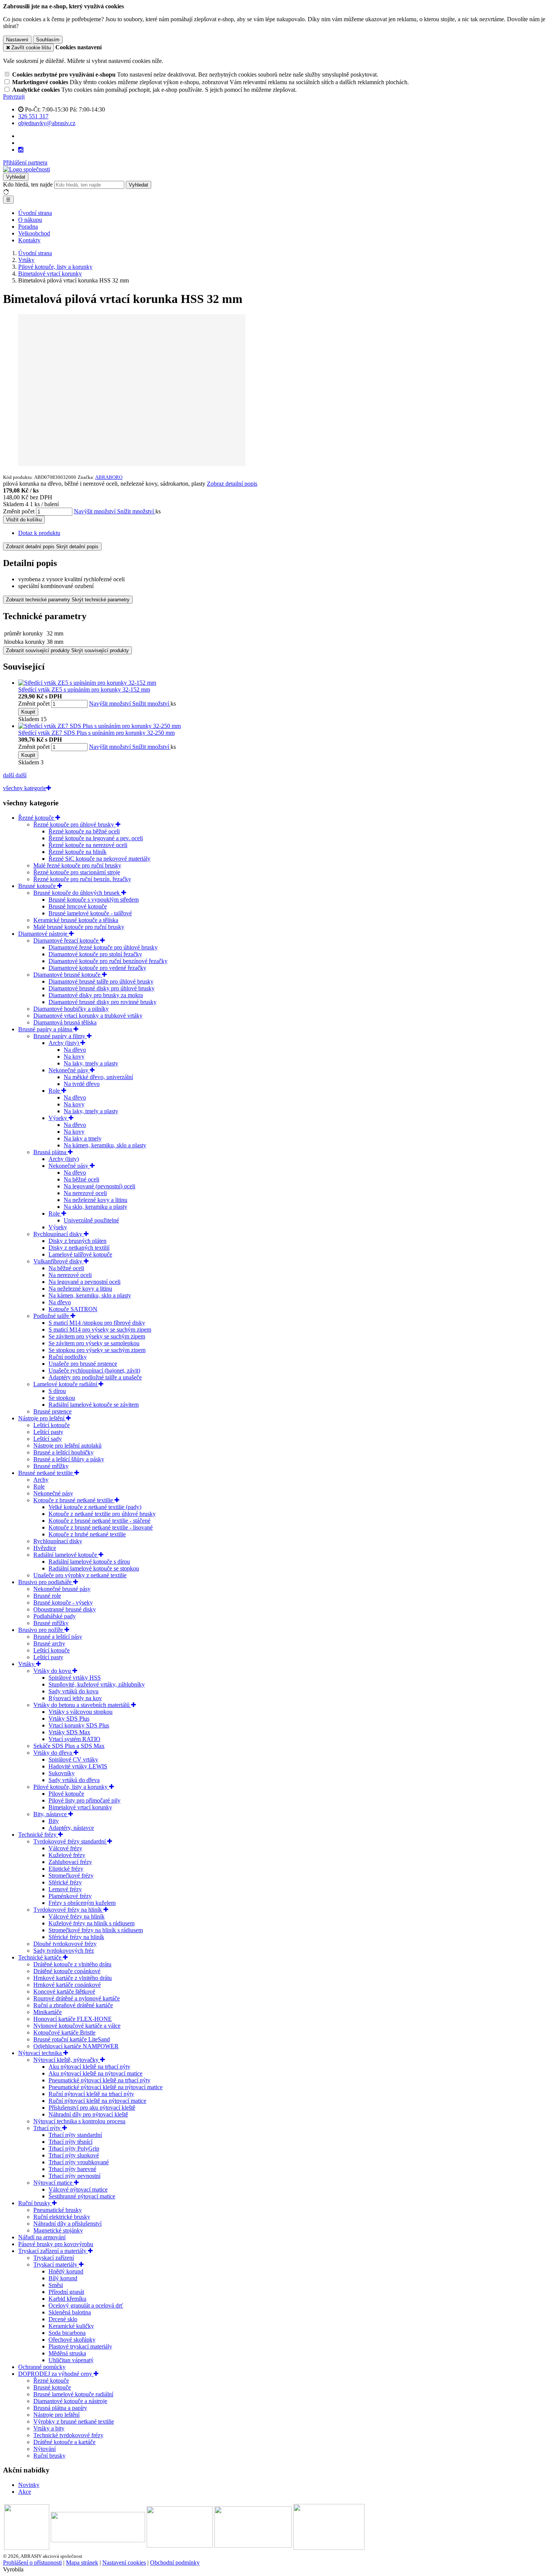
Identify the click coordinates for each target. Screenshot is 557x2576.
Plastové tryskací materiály (80, 2346)
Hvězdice (45, 1548)
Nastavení (17, 40)
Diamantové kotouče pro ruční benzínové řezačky (108, 961)
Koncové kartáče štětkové (64, 1992)
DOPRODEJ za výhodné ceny (56, 2374)
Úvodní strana (35, 213)
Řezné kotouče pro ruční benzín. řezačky (82, 879)
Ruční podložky (68, 1357)
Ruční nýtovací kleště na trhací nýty (91, 2094)
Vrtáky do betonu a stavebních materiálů (82, 1705)
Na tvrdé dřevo (82, 1084)
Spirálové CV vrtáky (73, 1759)
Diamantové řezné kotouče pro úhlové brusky (103, 947)
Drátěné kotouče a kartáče (64, 2442)
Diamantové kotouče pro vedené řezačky (97, 968)
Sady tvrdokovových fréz (64, 1951)
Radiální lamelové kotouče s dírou (89, 1562)
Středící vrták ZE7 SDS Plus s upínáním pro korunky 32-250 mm (96, 733)
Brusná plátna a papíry (60, 2408)
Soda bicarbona (67, 2333)
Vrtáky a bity (49, 2428)
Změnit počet (19, 511)
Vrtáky (27, 1664)
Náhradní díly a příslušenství (67, 2224)
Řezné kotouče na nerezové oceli (88, 845)
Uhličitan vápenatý (71, 2360)
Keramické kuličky (71, 2326)
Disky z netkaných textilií (79, 1248)
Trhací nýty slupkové (74, 2155)
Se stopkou (62, 1398)
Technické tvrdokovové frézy (68, 2435)
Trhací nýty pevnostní (74, 2176)
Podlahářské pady (55, 1616)
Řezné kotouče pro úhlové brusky (74, 824)
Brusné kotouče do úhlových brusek (77, 893)
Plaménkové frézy (70, 1896)
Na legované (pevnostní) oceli (99, 1186)
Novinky (29, 2485)
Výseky (59, 1118)
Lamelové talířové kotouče (80, 1254)
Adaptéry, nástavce (71, 1828)
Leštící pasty (48, 1432)
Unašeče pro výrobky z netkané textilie (80, 1575)
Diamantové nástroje (44, 934)
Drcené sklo (63, 2319)
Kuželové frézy (67, 1855)
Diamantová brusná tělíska (65, 1022)
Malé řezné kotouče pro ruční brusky (77, 865)
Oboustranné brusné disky (65, 1609)
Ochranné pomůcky (42, 2367)
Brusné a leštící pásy (58, 1637)
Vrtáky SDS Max (69, 1732)
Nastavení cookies (124, 2563)
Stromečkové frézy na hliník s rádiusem (96, 1930)
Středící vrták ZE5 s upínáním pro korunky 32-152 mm (84, 689)
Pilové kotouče (66, 1794)
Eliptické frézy (66, 1869)
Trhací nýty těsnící (70, 2142)
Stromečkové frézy (71, 1876)
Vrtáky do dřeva (53, 1753)
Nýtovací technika (41, 2053)
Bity (54, 1821)
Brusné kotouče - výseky (63, 1603)
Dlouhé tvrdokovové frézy (65, 1944)
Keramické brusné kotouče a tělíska (76, 920)
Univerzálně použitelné (91, 1220)
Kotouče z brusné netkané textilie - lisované (101, 1527)
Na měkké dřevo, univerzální (98, 1077)
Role (55, 1091)
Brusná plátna (51, 1152)
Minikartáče (48, 2012)
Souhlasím (48, 40)
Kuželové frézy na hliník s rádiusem (92, 1923)
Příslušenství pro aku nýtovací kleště (92, 2108)
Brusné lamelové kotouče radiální (73, 2394)
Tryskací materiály (56, 2265)
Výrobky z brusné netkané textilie (74, 2421)
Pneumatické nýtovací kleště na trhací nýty (99, 2080)
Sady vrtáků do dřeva (74, 1780)
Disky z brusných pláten (77, 1241)
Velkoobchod (34, 233)
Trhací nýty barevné (72, 2169)
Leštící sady (48, 1439)
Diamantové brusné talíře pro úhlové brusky (101, 981)
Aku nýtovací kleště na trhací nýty (89, 2067)
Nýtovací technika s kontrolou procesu (79, 2121)
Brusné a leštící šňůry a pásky (69, 1459)
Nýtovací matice (54, 2183)
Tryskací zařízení (54, 2258)
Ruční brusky (35, 2203)
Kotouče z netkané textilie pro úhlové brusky (102, 1514)
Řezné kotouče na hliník (77, 852)
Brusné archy (49, 1643)
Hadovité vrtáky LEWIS (78, 1766)
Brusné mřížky (51, 1466)
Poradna (28, 227)
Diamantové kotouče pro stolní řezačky (95, 954)
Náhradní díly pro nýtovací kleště (88, 2114)
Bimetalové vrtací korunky (80, 1807)
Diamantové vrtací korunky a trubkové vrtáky (88, 1016)
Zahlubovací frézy (70, 1862)
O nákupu (30, 220)
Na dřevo (75, 1050)
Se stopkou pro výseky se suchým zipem (97, 1350)
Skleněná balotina (70, 2312)
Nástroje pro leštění (42, 1418)
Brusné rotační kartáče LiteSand (72, 2039)
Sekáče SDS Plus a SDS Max (69, 1746)
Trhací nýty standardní (75, 2135)
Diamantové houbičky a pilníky (71, 1009)
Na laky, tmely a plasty (91, 1063)
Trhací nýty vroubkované (79, 2162)
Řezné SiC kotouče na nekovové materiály (99, 859)
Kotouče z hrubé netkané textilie (87, 1534)
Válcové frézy (65, 1848)
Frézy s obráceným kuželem (82, 1903)
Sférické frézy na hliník (76, 1937)
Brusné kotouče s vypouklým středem (94, 900)
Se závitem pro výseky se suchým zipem (97, 1336)
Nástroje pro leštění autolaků (67, 1446)
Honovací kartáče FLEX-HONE (73, 2019)
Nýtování (45, 2449)
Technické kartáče (41, 1957)
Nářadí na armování (42, 2237)
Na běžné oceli (81, 1179)
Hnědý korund (66, 2271)
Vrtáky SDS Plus (69, 1719)
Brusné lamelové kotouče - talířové (90, 913)
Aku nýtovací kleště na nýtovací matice (95, 2073)
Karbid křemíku (67, 2299)
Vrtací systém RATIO (74, 1739)
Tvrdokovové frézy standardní (70, 1841)
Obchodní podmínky (175, 2563)
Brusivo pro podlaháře (46, 1582)
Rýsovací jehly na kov (75, 1698)
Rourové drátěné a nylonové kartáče (77, 1998)
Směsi (56, 2285)
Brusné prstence (52, 1411)
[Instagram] (21, 150)
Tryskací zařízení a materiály (53, 2251)
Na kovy (74, 1057)
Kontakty (29, 240)
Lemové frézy (65, 1889)
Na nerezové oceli (85, 1193)
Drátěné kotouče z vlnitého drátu (72, 1964)
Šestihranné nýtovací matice (82, 2196)
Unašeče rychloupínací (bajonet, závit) (94, 1370)
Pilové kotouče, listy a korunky (71, 1787)
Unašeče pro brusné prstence (83, 1364)
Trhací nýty (48, 2128)
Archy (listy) (64, 1043)
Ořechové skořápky (72, 2340)
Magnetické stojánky (58, 2230)
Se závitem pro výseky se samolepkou (94, 1343)
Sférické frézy (65, 1882)
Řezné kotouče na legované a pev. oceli (96, 838)
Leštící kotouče (52, 1425)
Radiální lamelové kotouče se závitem (94, 1405)
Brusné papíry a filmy (60, 1036)
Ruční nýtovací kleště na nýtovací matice (97, 2101)
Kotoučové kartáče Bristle (64, 2032)
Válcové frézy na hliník (77, 1916)
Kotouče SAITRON (73, 1309)
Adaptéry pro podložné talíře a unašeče (95, 1377)
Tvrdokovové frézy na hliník (68, 1910)
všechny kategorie (25, 788)
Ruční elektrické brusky (62, 2217)
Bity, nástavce (51, 1814)
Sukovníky (62, 1773)
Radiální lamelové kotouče (66, 1555)
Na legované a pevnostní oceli (84, 1282)
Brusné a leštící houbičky (63, 1452)
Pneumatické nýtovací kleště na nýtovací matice (106, 2087)
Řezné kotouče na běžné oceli (84, 831)
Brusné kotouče (38, 886)
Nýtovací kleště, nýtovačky (67, 2060)
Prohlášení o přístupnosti (32, 2563)
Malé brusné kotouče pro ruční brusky (79, 927)
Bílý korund (63, 2278)
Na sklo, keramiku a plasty (95, 1207)
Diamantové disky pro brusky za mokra (96, 995)
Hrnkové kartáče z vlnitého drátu (73, 1978)
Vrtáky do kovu (53, 1671)
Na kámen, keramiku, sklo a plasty (105, 1145)
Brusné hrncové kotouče (78, 906)
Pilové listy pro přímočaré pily (84, 1800)
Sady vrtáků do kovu (74, 1691)
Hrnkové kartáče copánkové (67, 1985)
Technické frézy (38, 1835)
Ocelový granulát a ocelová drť (86, 2305)
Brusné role (47, 1596)
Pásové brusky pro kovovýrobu (56, 2244)
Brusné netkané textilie (46, 1473)
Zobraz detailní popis (232, 484)
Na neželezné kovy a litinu (95, 1200)
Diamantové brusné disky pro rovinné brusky (102, 1002)
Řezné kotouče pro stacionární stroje (77, 872)
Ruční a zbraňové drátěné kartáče (73, 2005)
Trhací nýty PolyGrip (74, 2148)
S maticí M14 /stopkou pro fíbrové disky (97, 1323)
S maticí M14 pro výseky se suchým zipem (100, 1330)
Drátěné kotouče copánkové (67, 1971)
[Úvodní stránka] (27, 169)
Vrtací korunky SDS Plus (79, 1725)
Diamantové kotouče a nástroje (70, 2401)
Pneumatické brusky (58, 2210)
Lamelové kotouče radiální (66, 1384)
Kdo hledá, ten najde (28, 184)
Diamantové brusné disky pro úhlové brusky (102, 988)
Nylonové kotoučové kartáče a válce (77, 2026)
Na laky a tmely (83, 1138)
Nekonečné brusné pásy (62, 1589)
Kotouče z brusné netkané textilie (74, 1500)
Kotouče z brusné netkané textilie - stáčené (99, 1521)
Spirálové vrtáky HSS (75, 1678)
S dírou (57, 1391)
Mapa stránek (82, 2563)
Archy (41, 1480)
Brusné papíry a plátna (46, 1029)
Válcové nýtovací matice (78, 2189)
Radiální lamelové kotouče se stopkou (94, 1568)
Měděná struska (67, 2353)
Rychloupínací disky (59, 1234)
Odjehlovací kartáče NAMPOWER (76, 2046)
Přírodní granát (66, 2292)
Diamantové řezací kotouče (67, 941)
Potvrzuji (14, 96)
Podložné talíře (52, 1316)
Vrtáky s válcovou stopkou (81, 1712)
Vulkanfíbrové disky (59, 1261)
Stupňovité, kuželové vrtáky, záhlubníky (97, 1684)
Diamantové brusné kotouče (68, 975)
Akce (25, 2492)
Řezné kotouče (37, 818)
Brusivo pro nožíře (41, 1630)
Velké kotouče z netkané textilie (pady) (95, 1507)
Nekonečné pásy (69, 1070)
